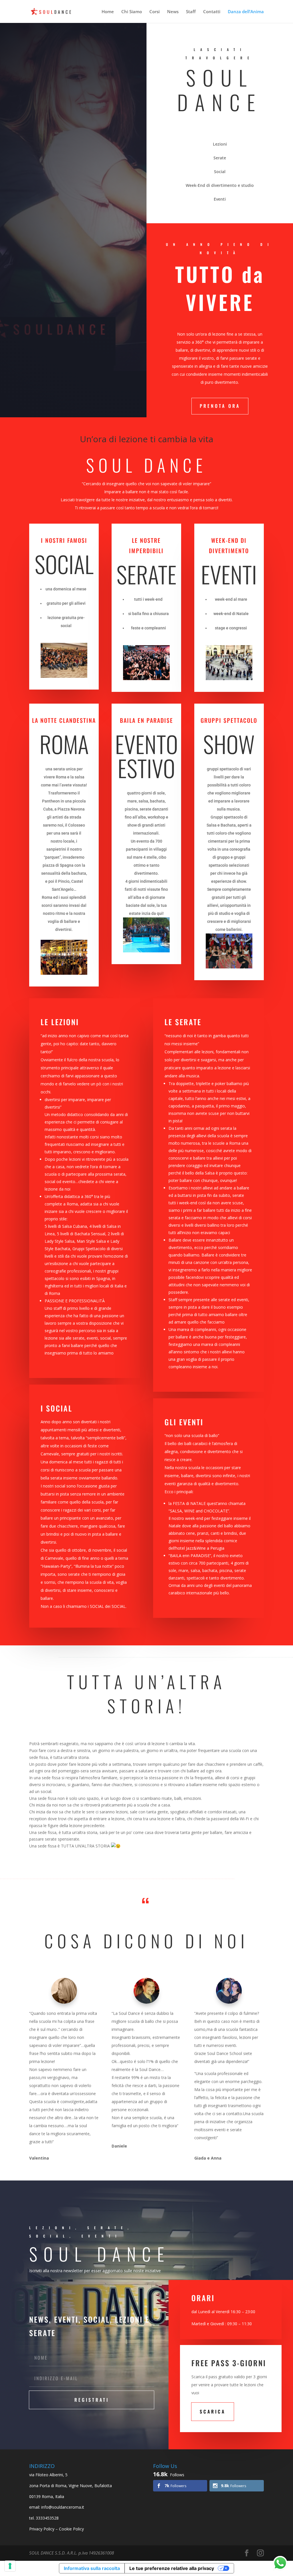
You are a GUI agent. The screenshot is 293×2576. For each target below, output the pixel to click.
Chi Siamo (132, 12)
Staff (191, 12)
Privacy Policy (42, 2529)
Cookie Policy (71, 2529)
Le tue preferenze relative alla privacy (172, 2568)
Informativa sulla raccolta (92, 2568)
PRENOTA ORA (220, 406)
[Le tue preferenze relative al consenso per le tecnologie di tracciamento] (10, 2566)
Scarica (213, 2411)
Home (108, 12)
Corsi (155, 12)
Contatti (212, 12)
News (173, 12)
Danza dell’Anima (246, 12)
